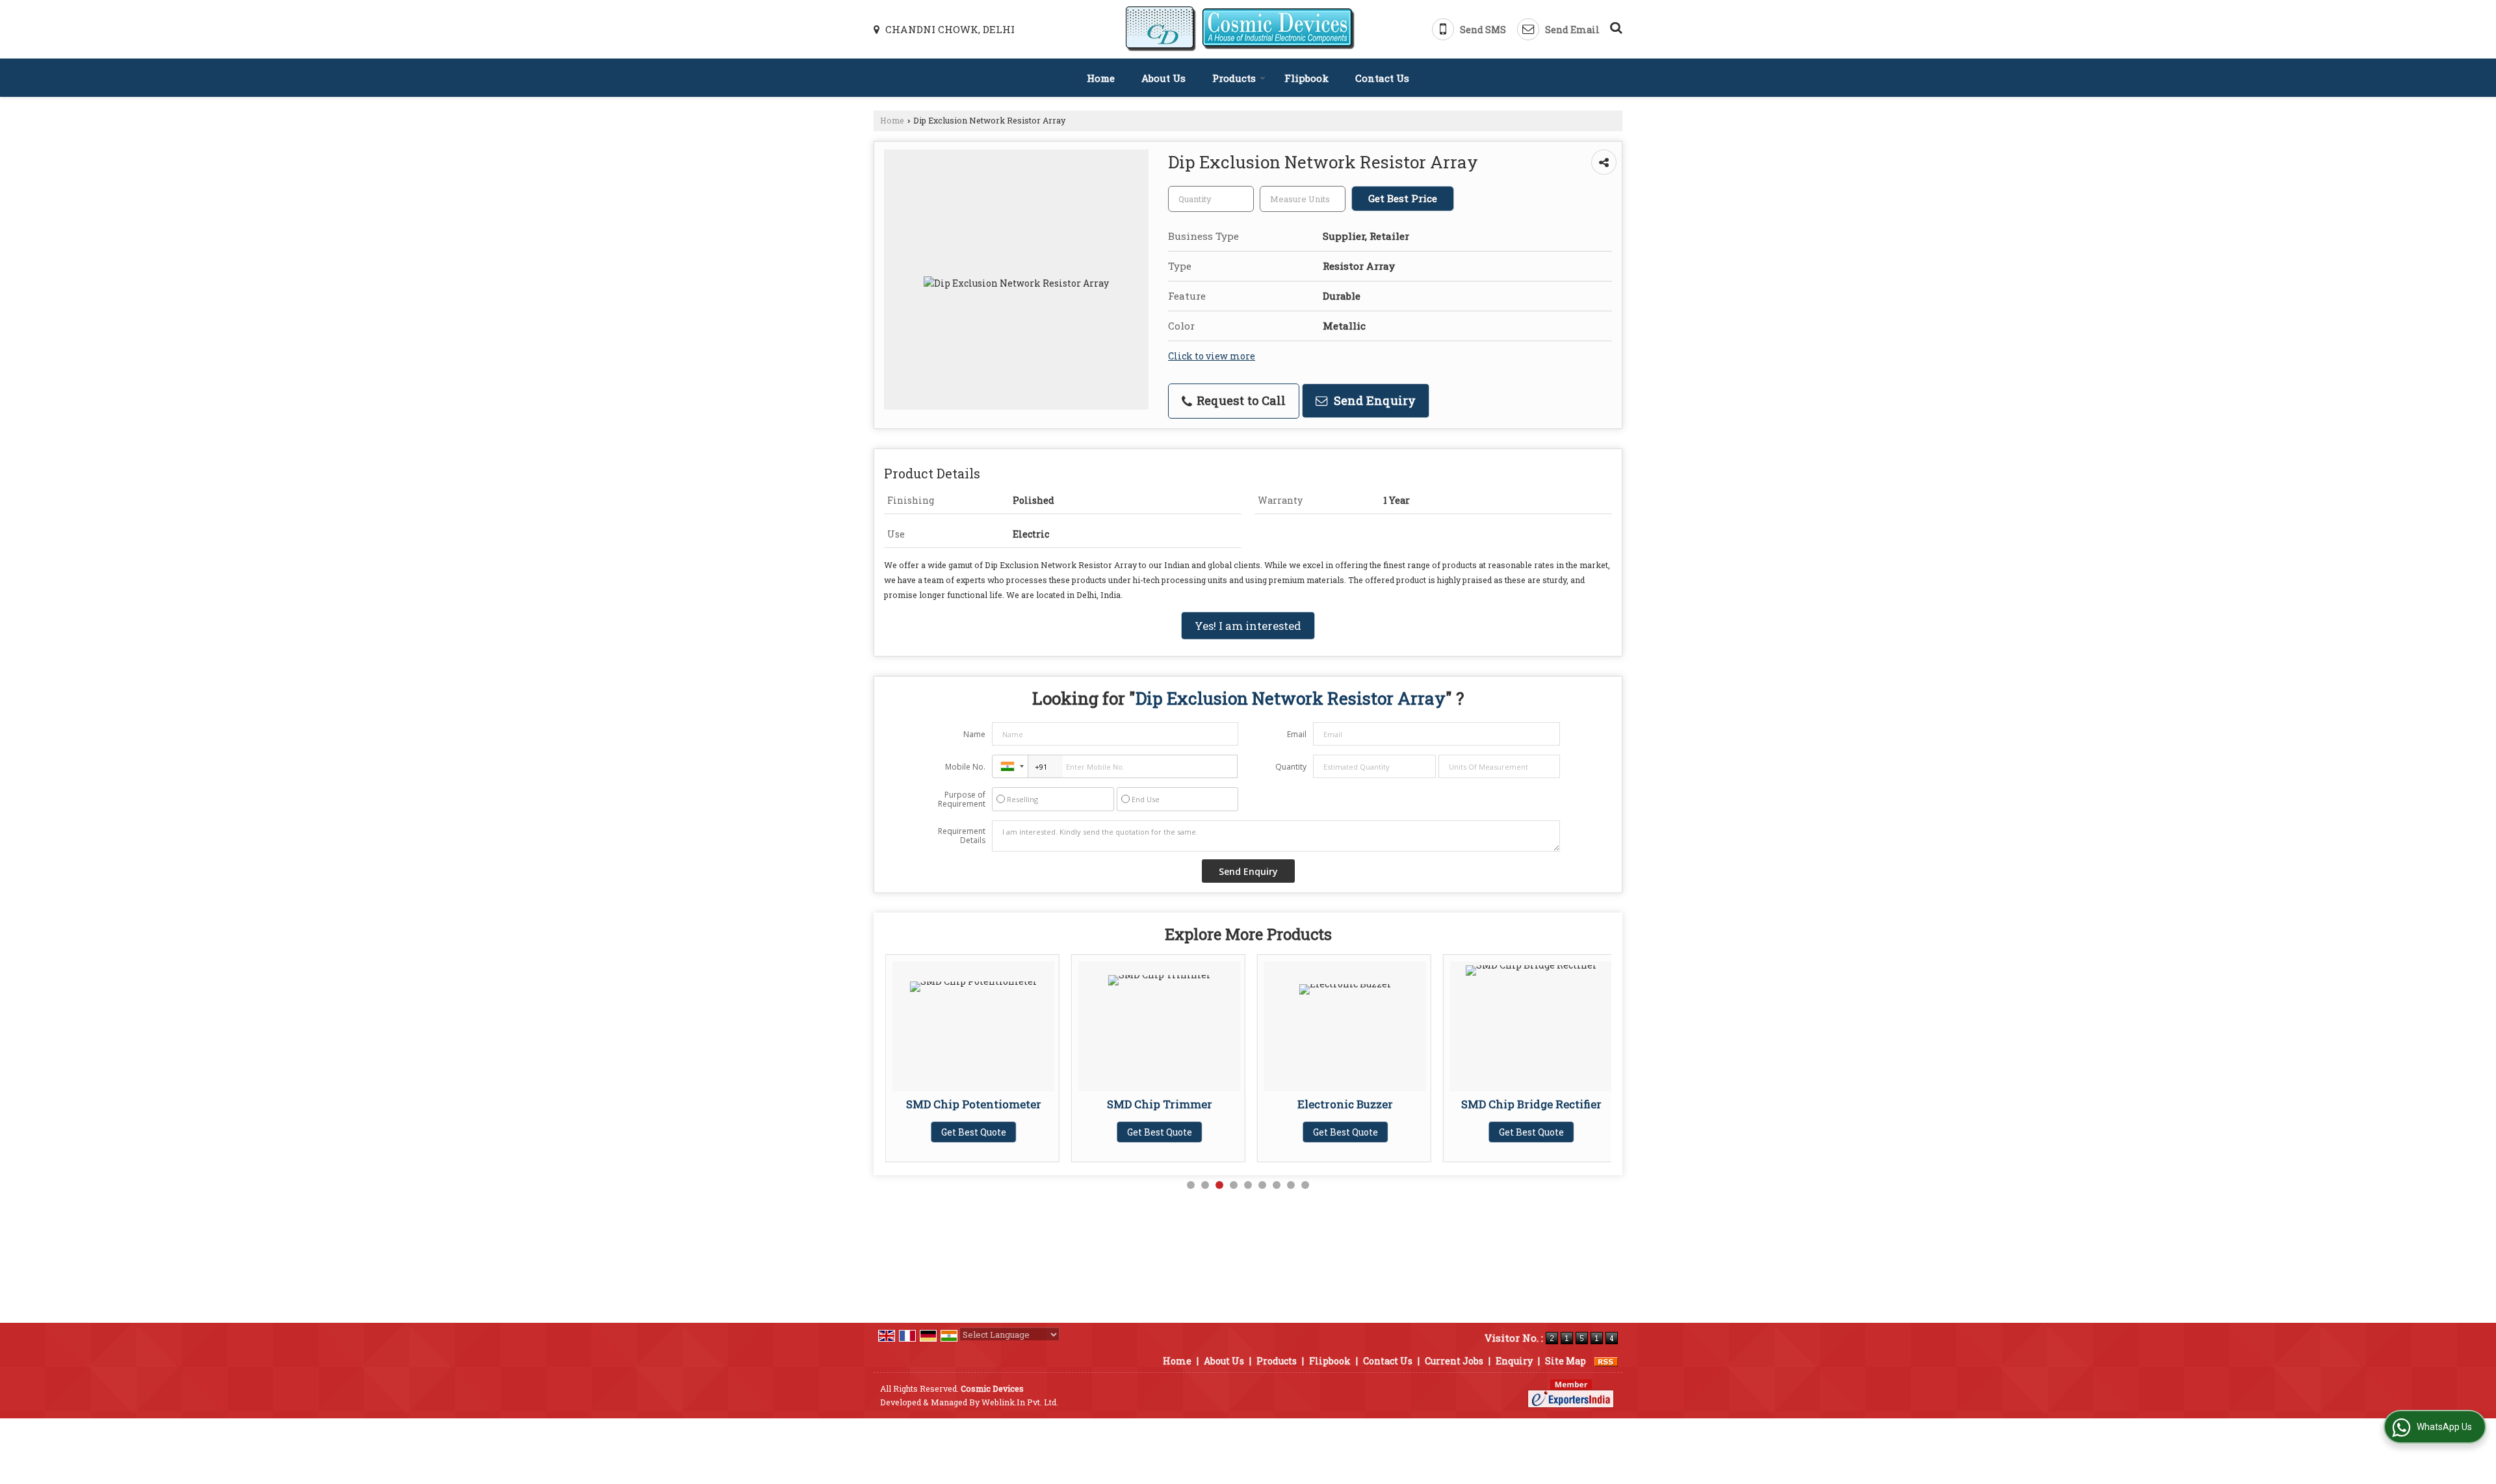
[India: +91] (1010, 766)
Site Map (1566, 1361)
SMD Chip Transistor (1600, 1104)
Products (1234, 78)
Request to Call (1240, 400)
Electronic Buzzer (1228, 1104)
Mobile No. (965, 767)
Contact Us (1382, 78)
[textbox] (1303, 199)
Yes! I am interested (1248, 626)
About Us (1163, 78)
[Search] (1614, 26)
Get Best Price (1403, 198)
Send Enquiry (1373, 400)
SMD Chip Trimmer (1042, 1104)
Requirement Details (962, 836)
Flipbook (1306, 78)
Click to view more (1212, 356)
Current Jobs (1454, 1361)
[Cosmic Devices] (1241, 29)
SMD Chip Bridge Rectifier (1414, 1104)
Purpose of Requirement (962, 800)
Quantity (1291, 767)
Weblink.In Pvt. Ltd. (1020, 1402)
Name (974, 734)
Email (1297, 734)
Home (1101, 78)
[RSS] (1606, 1361)
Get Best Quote (1042, 1132)
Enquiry (1514, 1361)
